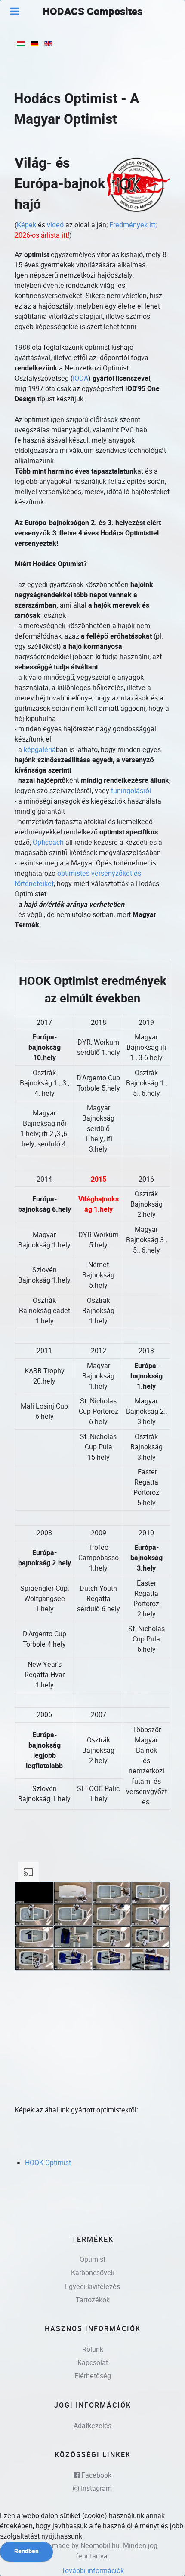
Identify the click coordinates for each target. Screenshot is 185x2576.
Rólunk (93, 2349)
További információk (93, 2571)
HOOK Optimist (48, 2163)
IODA (80, 378)
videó (55, 225)
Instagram (96, 2489)
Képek (26, 225)
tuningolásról (131, 791)
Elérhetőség (93, 2376)
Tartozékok (93, 2300)
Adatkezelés (92, 2426)
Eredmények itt (132, 225)
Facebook (96, 2475)
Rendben (26, 2551)
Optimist (92, 2260)
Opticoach (48, 842)
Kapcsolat (93, 2363)
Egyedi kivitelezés (92, 2287)
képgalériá (40, 750)
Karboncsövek (93, 2273)
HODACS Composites (92, 12)
